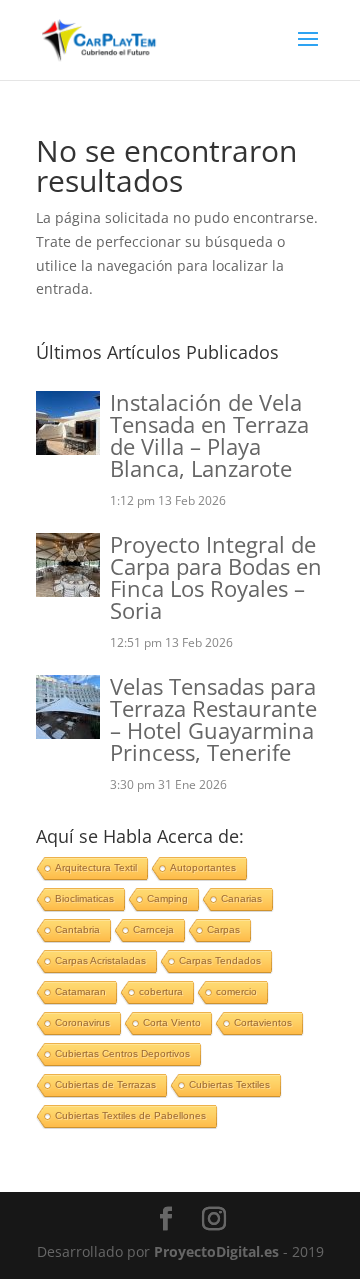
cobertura (161, 991)
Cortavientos (263, 1022)
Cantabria (77, 929)
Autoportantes (203, 867)
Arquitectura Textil (96, 867)
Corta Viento (172, 1022)
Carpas (223, 929)
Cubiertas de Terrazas (105, 1084)
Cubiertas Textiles (229, 1084)
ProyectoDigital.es (216, 1251)
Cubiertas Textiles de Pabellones (130, 1115)
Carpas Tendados (220, 960)
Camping (167, 898)
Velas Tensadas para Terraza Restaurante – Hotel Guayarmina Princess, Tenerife (213, 719)
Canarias (241, 898)
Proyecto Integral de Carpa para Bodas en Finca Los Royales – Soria (216, 577)
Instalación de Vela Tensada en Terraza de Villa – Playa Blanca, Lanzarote (209, 435)
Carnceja (153, 929)
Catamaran (80, 991)
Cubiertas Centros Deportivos (122, 1053)
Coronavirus (82, 1022)
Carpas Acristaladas (100, 960)
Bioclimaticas (84, 898)
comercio (236, 991)
